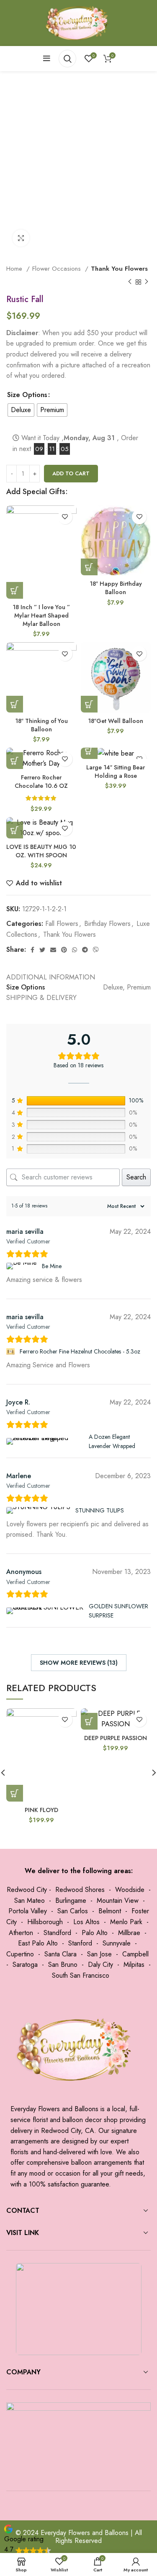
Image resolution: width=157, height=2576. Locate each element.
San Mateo (30, 1901)
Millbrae (129, 1933)
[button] (15, 590)
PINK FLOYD (41, 1810)
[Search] (67, 59)
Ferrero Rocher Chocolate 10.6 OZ (41, 782)
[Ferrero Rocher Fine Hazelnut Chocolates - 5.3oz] (12, 1351)
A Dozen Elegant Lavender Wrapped (112, 1441)
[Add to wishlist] (65, 517)
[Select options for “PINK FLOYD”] (15, 1793)
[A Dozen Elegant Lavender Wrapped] (46, 1441)
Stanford (80, 1943)
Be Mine (52, 1266)
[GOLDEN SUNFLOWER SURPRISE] (46, 1611)
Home (15, 269)
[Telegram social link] (85, 950)
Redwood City (27, 1890)
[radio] (21, 410)
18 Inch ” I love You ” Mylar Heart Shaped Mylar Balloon (41, 615)
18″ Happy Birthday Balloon (116, 588)
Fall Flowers (62, 924)
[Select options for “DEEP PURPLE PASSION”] (89, 1721)
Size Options (27, 395)
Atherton (21, 1933)
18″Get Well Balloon (116, 721)
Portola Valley (28, 1911)
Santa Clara (60, 1954)
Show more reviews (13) (79, 1663)
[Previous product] (130, 282)
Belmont (110, 1911)
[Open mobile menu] (47, 59)
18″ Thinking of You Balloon (41, 725)
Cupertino (20, 1954)
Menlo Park (126, 1922)
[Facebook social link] (32, 950)
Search (136, 1177)
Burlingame (71, 1901)
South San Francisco (81, 1975)
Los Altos (86, 1922)
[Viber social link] (96, 950)
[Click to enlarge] (21, 238)
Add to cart (71, 473)
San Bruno (63, 1965)
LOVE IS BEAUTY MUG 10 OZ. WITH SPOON (41, 851)
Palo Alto (95, 1933)
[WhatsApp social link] (75, 950)
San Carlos (73, 1911)
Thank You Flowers (119, 269)
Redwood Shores (80, 1890)
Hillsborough (45, 1922)
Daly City (100, 1965)
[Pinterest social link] (64, 950)
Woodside (130, 1890)
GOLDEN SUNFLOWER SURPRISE (118, 1611)
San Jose (99, 1954)
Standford (57, 1933)
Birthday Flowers (107, 924)
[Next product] (147, 282)
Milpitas (134, 1965)
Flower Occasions (58, 269)
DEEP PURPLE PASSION (116, 1738)
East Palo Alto (38, 1943)
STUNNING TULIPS (100, 1510)
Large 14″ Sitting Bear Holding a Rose (116, 772)
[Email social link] (53, 950)
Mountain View (118, 1901)
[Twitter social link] (42, 950)
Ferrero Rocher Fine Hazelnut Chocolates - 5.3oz (80, 1351)
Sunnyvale (117, 1943)
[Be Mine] (23, 1266)
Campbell (135, 1954)
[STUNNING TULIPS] (39, 1510)
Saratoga (25, 1965)
